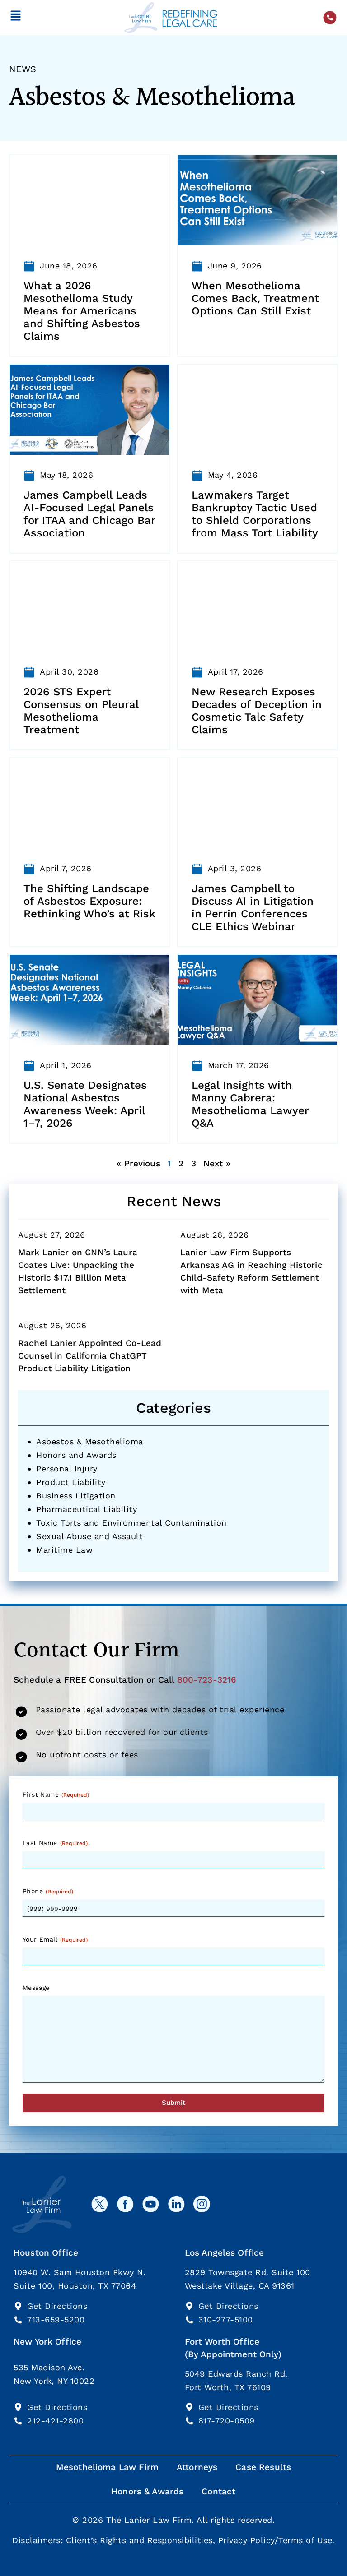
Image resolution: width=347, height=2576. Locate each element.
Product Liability (71, 1482)
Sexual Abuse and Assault (89, 1536)
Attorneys (197, 2467)
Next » (217, 1163)
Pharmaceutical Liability (87, 1509)
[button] (16, 17)
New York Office (47, 2342)
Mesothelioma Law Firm (107, 2467)
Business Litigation (76, 1496)
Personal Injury (67, 1468)
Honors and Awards (76, 1455)
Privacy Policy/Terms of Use (275, 2540)
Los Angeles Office (225, 2253)
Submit (173, 2103)
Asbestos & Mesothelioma (90, 1441)
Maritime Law (64, 1550)
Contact (218, 2491)
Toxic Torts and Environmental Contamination (131, 1523)
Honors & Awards (147, 2491)
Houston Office (46, 2253)
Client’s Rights (96, 2540)
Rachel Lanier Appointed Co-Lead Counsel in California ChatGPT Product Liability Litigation (90, 1356)
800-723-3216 (207, 1680)
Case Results (263, 2467)
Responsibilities (180, 2540)
